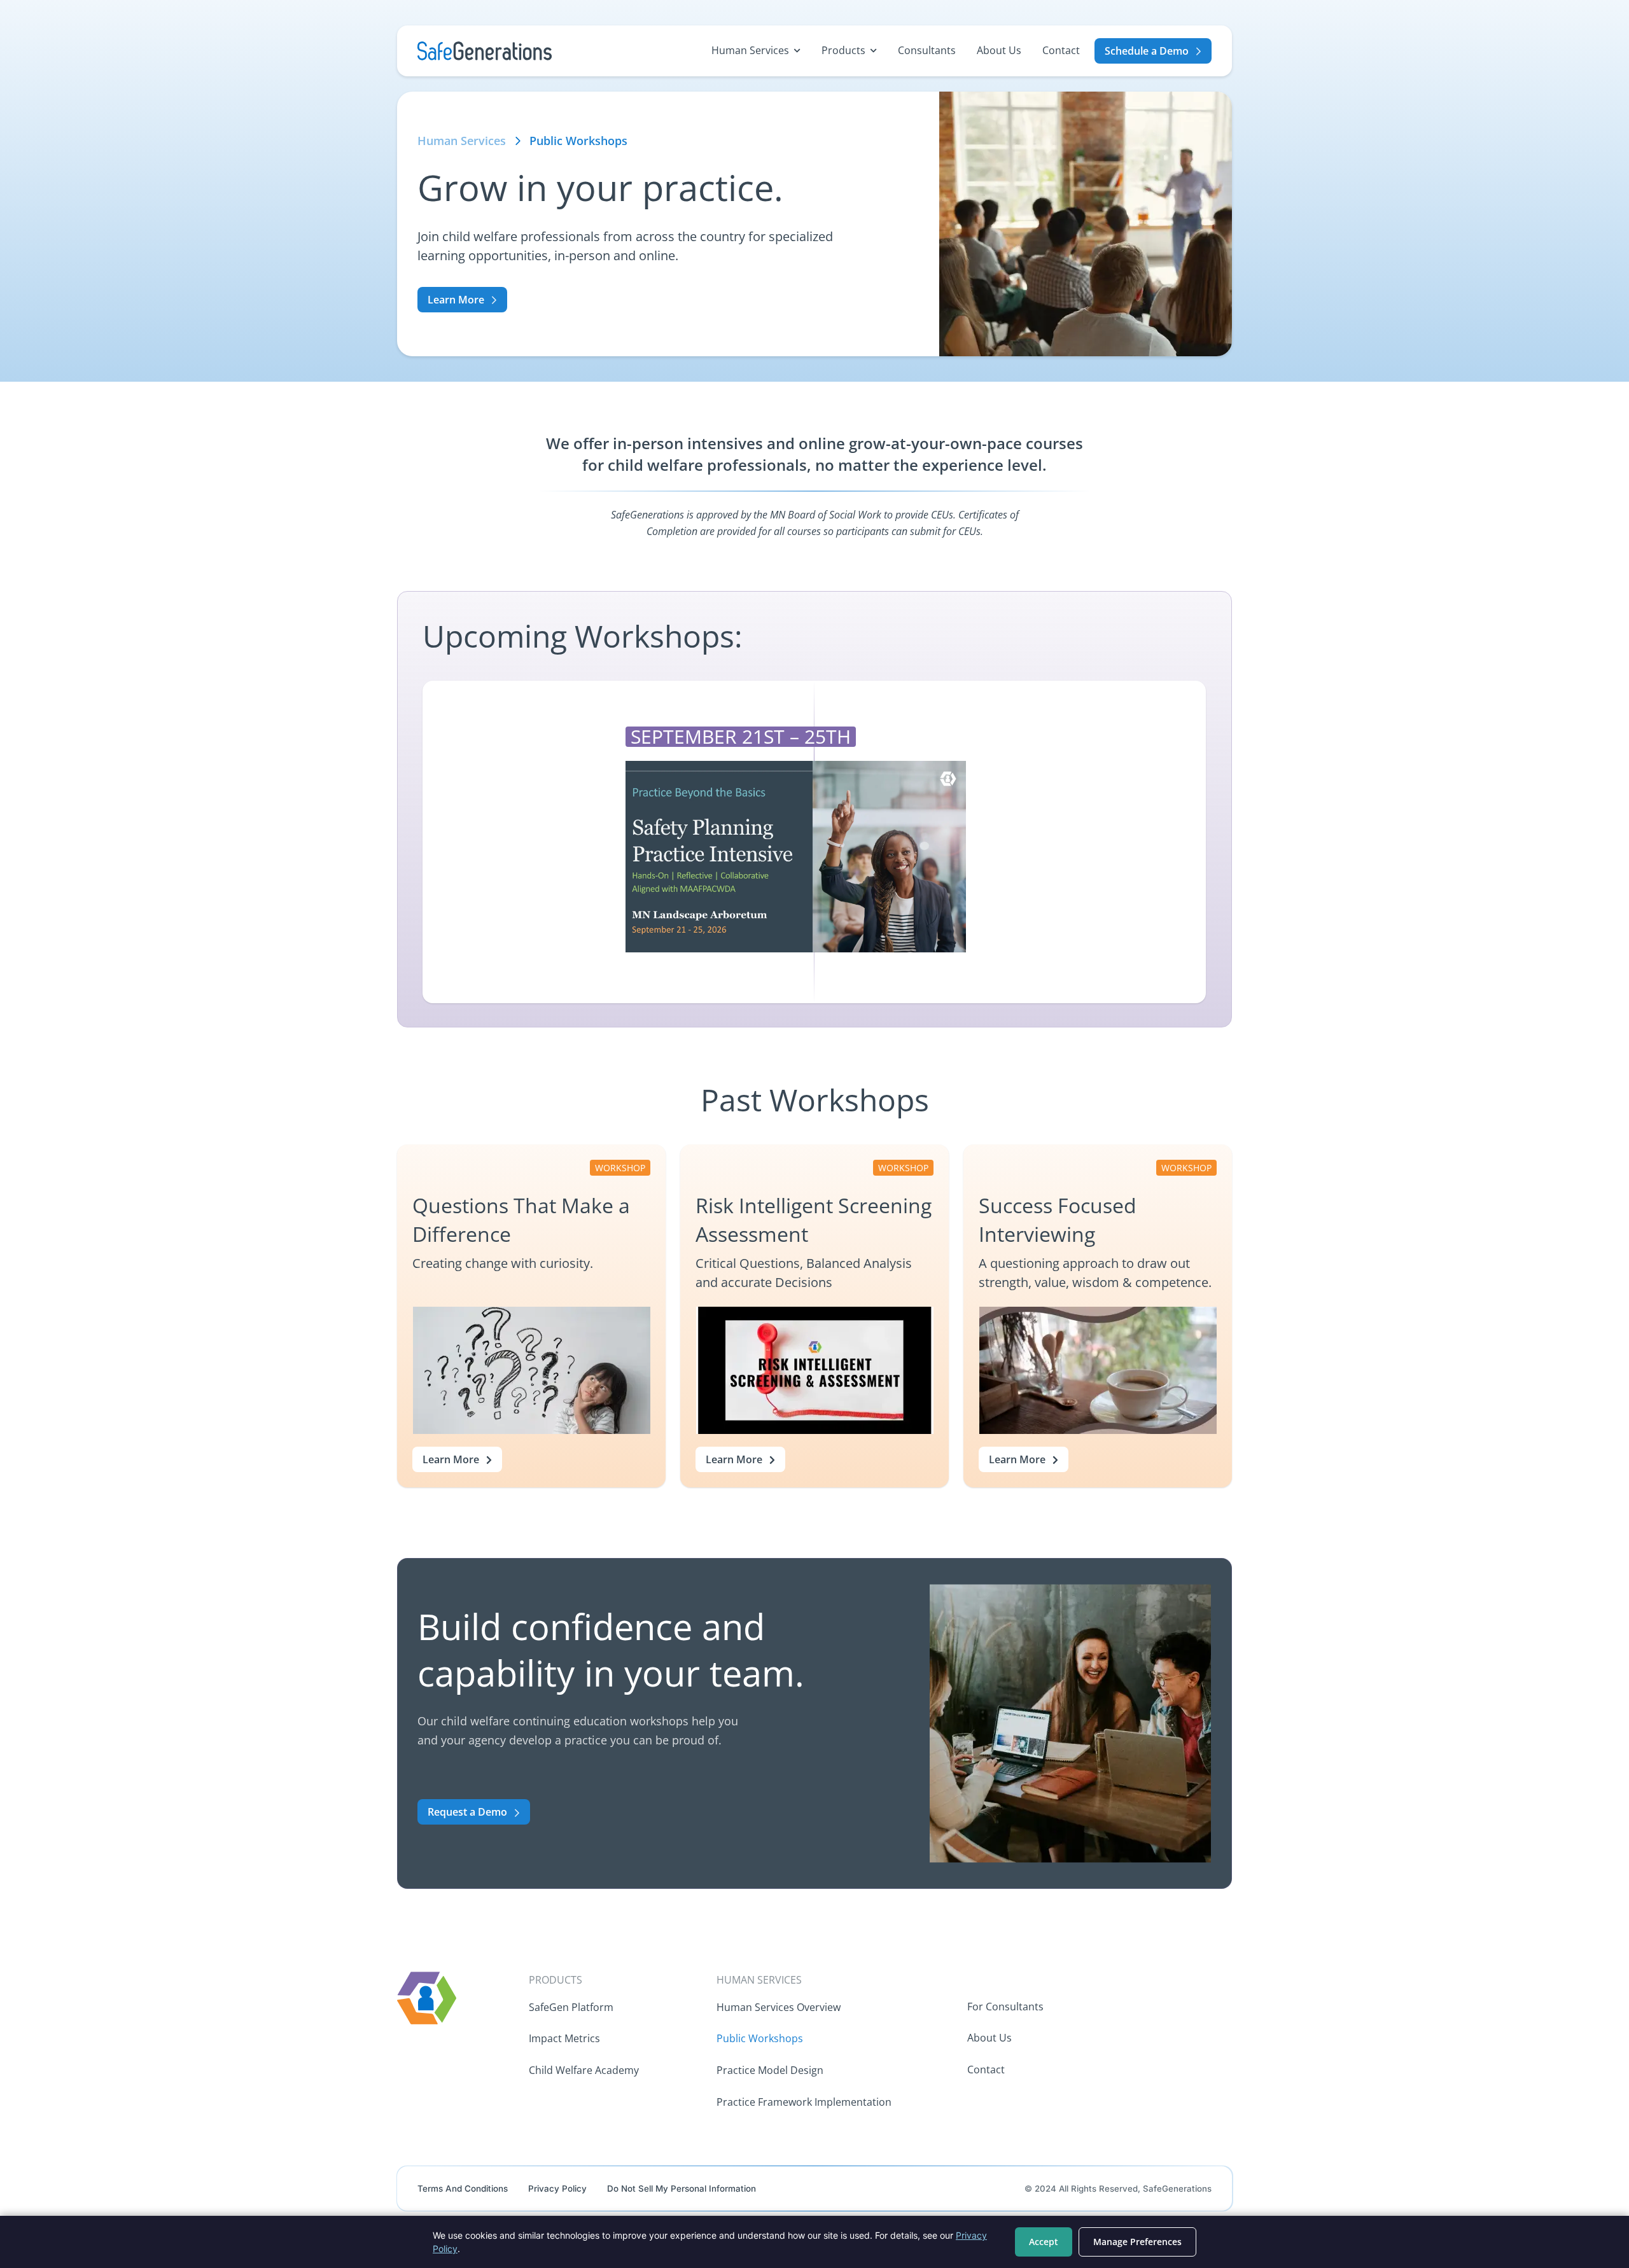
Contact (1061, 50)
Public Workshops (760, 2038)
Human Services (750, 50)
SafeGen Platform (571, 2007)
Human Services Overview (779, 2007)
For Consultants (1005, 2007)
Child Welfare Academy (584, 2070)
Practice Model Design (770, 2070)
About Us (999, 50)
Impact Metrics (564, 2038)
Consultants (927, 50)
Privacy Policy (557, 2188)
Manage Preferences (1137, 2242)
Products (843, 50)
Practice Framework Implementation (804, 2102)
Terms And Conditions (463, 2188)
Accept (1044, 2242)
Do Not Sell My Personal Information (682, 2188)
